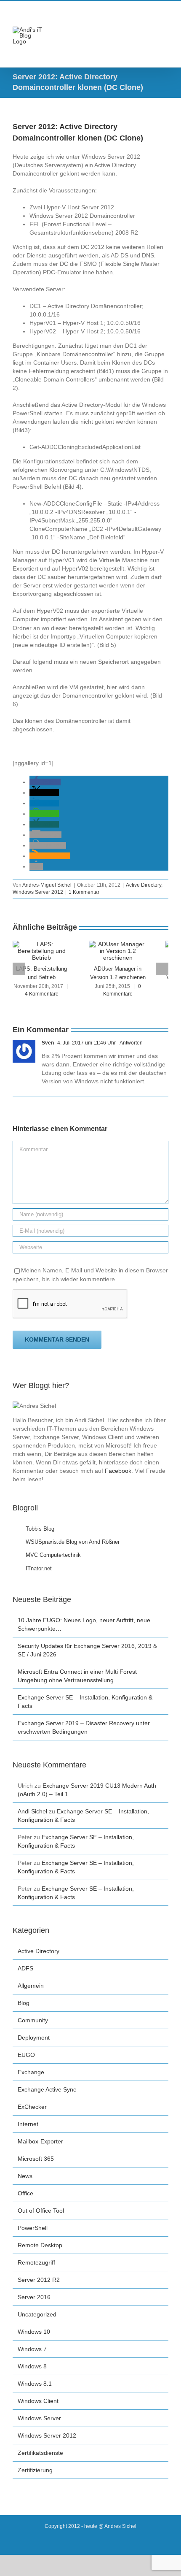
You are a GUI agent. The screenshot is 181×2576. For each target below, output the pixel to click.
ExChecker (32, 2107)
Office (25, 2193)
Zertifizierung (35, 2470)
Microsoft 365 (36, 2159)
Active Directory (144, 885)
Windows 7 (32, 2349)
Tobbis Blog (40, 1529)
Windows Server (39, 2418)
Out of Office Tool (41, 2211)
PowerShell (33, 2228)
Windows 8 (32, 2366)
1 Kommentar (84, 892)
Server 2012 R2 (39, 2280)
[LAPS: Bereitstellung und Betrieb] (41, 944)
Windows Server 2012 (38, 892)
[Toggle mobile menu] (165, 31)
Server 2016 (34, 2297)
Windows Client (38, 2401)
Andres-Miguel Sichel (47, 885)
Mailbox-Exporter (40, 2141)
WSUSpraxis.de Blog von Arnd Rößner (73, 1542)
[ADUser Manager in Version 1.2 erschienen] (118, 944)
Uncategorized (37, 2314)
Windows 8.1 (35, 2384)
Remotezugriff (36, 2262)
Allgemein (31, 1986)
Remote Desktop (40, 2245)
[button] (45, 782)
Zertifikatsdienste (40, 2453)
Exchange (31, 2072)
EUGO (26, 2055)
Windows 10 (34, 2332)
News (25, 2176)
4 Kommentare (42, 994)
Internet (28, 2124)
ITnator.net (39, 1568)
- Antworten (129, 1043)
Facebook (118, 1471)
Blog (24, 2003)
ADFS (25, 1968)
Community (33, 2020)
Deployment (34, 2038)
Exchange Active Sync (47, 2089)
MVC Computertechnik (53, 1555)
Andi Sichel (32, 1811)
